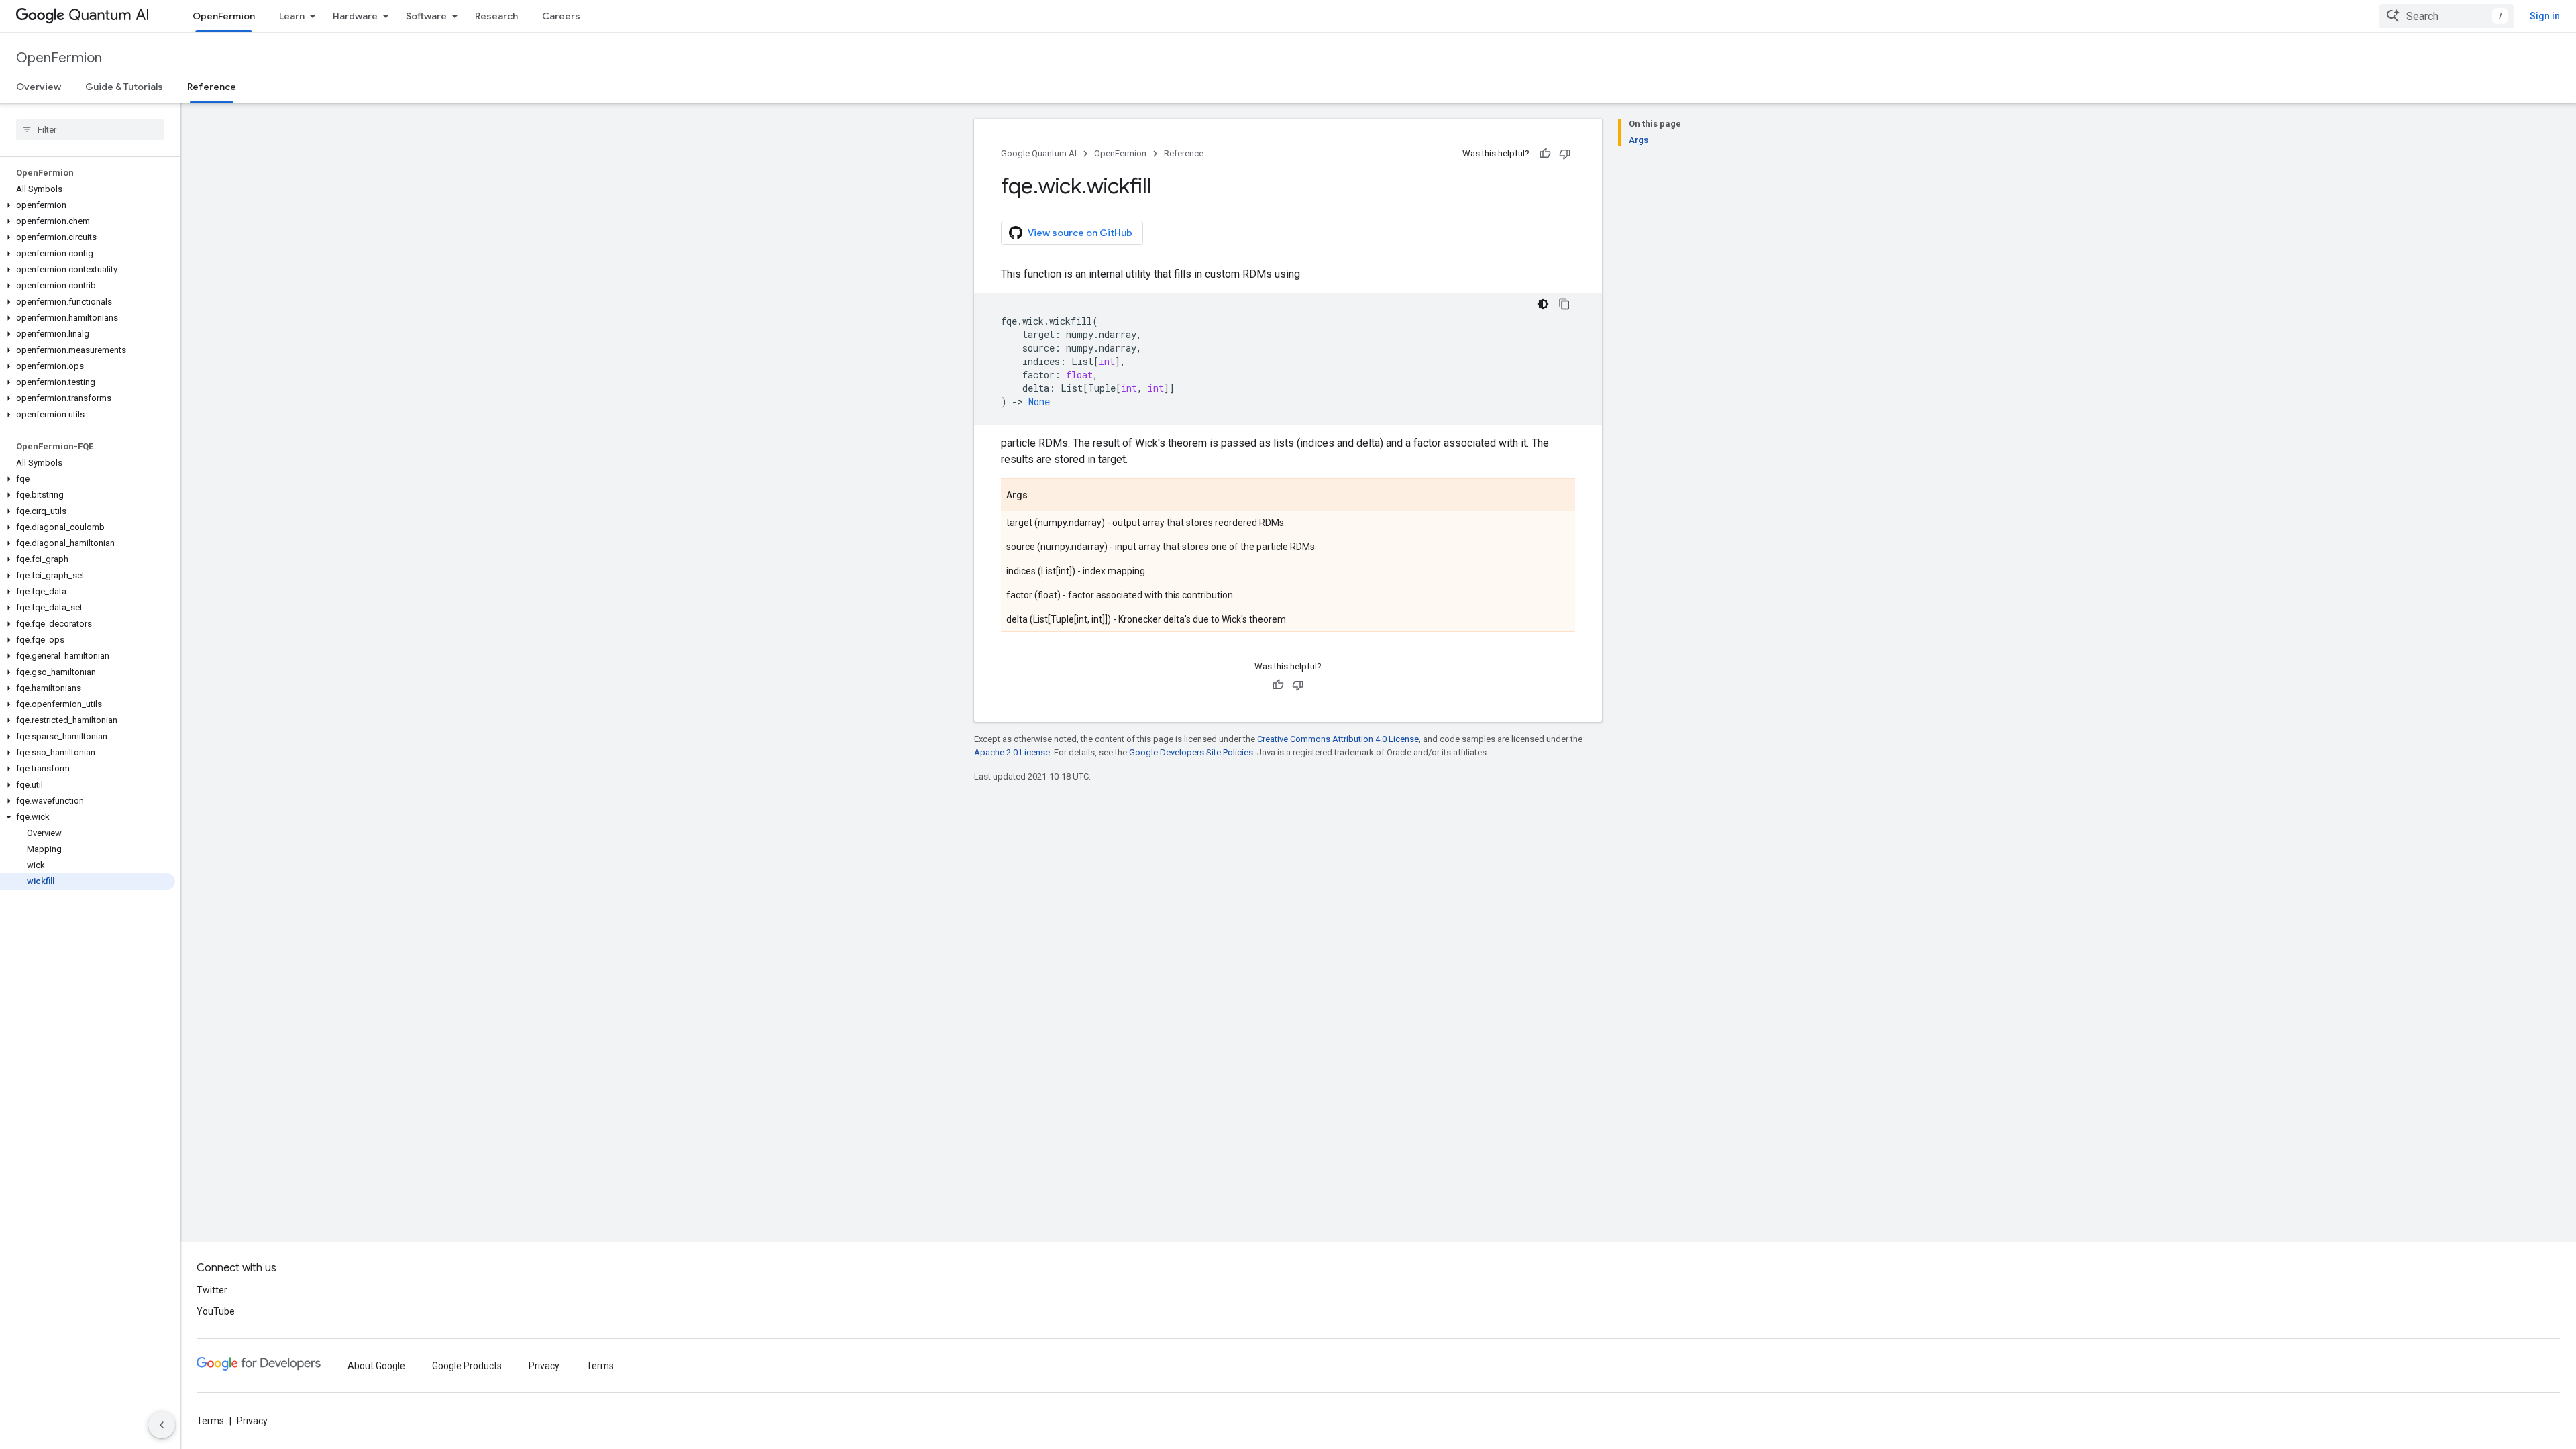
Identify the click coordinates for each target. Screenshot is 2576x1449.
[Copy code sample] (1564, 304)
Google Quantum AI (1039, 153)
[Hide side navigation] (162, 1425)
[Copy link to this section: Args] (1041, 496)
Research (496, 16)
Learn (292, 16)
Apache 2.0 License (1012, 752)
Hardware (355, 16)
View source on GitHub (1080, 233)
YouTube (216, 1311)
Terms (600, 1366)
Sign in (2545, 16)
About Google (376, 1366)
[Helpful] (1545, 154)
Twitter (212, 1290)
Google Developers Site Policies (1191, 752)
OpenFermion (224, 16)
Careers (561, 16)
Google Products (467, 1366)
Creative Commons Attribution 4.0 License (1338, 739)
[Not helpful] (1565, 154)
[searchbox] (90, 129)
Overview (39, 87)
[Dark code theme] (1543, 304)
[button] (88, 205)
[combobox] (2447, 16)
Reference (212, 87)
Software (426, 16)
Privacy (544, 1366)
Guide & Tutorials (124, 87)
